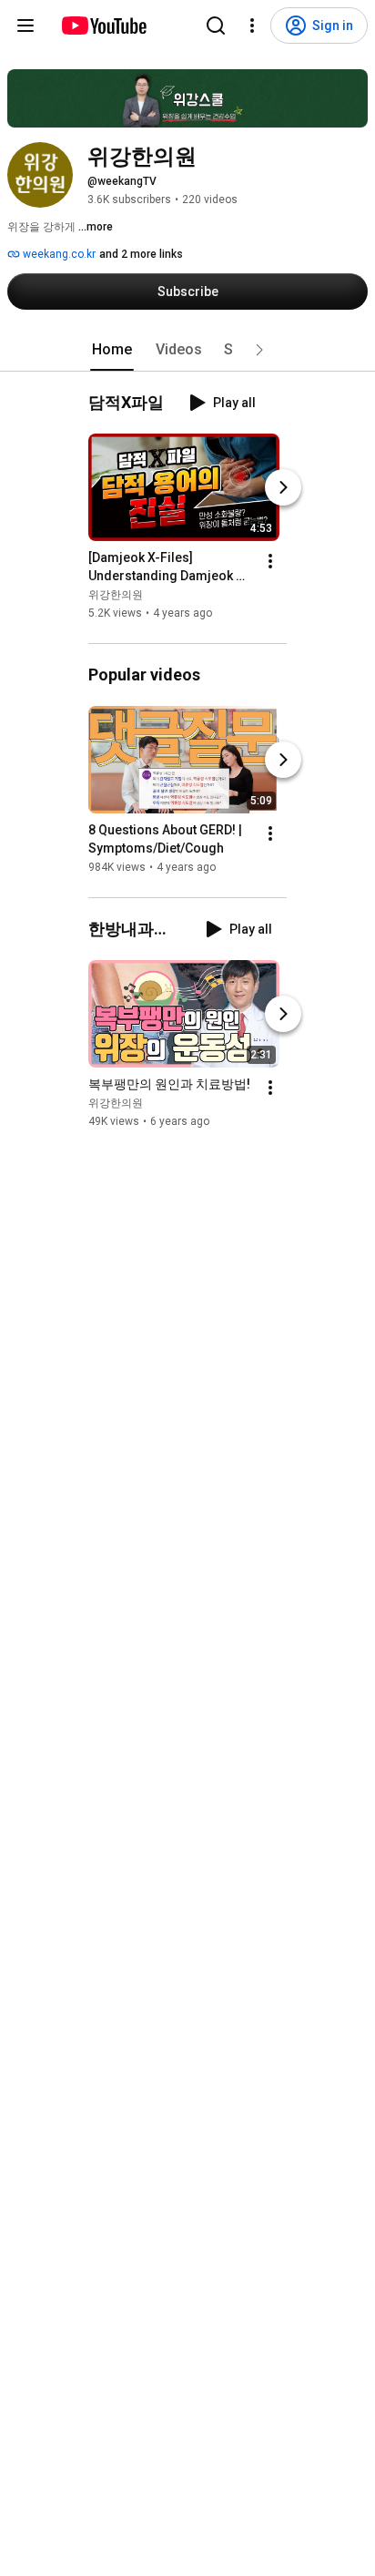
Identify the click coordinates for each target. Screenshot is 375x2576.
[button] (259, 350)
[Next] (283, 487)
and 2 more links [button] (141, 254)
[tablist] (187, 350)
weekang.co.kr (58, 254)
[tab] (112, 350)
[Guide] (25, 26)
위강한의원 (116, 595)
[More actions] (270, 561)
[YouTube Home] (103, 26)
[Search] (216, 26)
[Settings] (252, 26)
